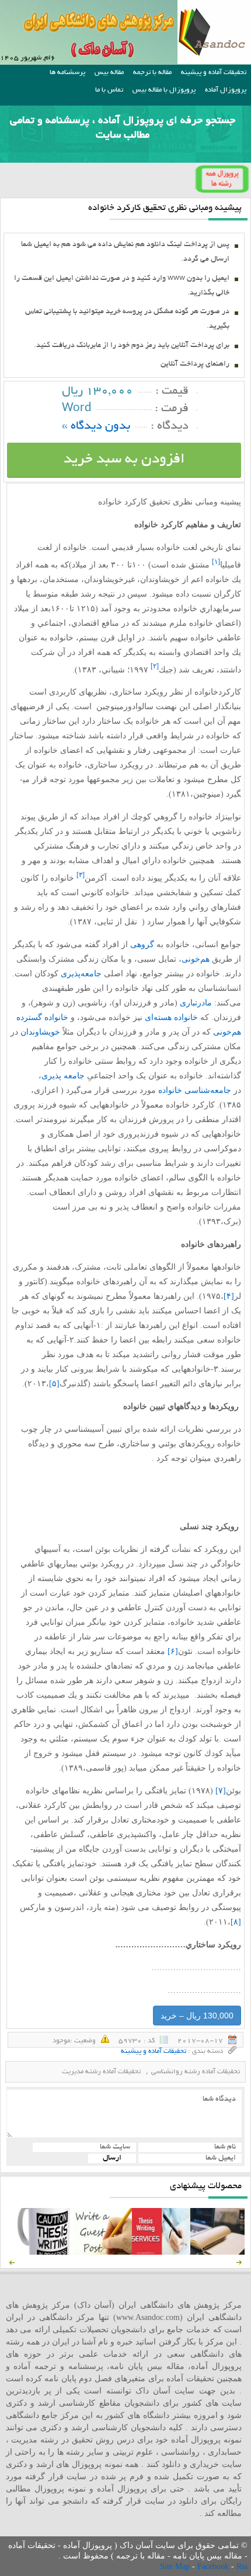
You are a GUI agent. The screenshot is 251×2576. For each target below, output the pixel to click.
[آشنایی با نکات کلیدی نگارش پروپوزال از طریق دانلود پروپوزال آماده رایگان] (102, 2252)
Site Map (176, 2566)
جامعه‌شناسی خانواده (195, 1090)
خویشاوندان (40, 1032)
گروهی (142, 944)
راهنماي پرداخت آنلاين (195, 365)
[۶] (173, 1651)
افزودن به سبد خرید (124, 460)
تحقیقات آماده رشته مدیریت (101, 2072)
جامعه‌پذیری (81, 974)
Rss (242, 2566)
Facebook (214, 2566)
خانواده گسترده (42, 1017)
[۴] (229, 1296)
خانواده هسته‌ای (171, 1017)
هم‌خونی (196, 959)
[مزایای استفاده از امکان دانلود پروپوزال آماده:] (44, 2252)
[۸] (236, 1922)
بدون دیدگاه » (96, 427)
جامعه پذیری (63, 1076)
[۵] (54, 1384)
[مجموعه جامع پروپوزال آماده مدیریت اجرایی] (219, 2252)
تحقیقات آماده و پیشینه (214, 73)
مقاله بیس (109, 73)
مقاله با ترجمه (152, 73)
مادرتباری (196, 1003)
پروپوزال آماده (226, 90)
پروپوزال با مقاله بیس (164, 90)
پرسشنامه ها (67, 73)
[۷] (221, 1791)
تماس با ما (109, 90)
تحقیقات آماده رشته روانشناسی (196, 2072)
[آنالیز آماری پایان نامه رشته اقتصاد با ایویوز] (161, 2252)
